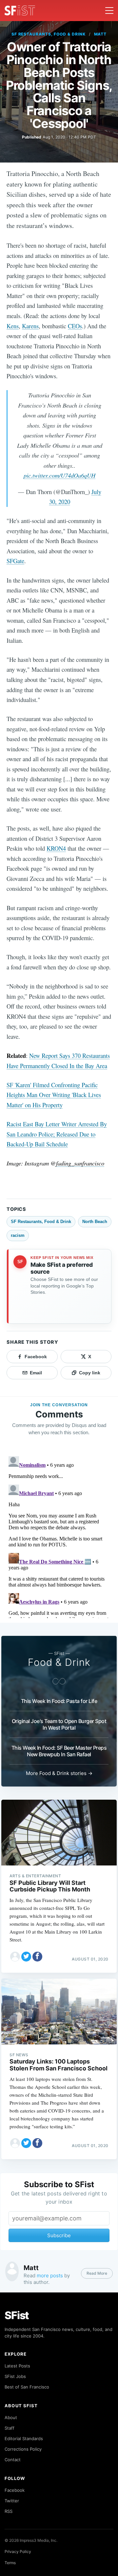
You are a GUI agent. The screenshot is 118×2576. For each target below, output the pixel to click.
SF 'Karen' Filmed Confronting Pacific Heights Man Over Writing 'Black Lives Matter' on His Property (54, 1095)
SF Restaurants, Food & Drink (49, 34)
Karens (30, 326)
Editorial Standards (24, 2438)
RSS (9, 2511)
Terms (10, 2563)
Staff (10, 2428)
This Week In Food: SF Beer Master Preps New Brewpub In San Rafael (59, 1751)
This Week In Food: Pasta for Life (59, 1701)
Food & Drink (59, 1662)
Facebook (15, 2490)
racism (18, 1235)
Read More (97, 2273)
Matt (100, 34)
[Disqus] (59, 1536)
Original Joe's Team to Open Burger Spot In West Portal (59, 1724)
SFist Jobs (15, 2376)
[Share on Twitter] (26, 1957)
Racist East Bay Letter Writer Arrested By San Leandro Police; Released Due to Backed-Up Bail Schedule (57, 1134)
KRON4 (56, 848)
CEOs (75, 326)
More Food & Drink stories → (59, 1773)
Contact (13, 2460)
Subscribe (59, 2235)
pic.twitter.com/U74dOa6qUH (59, 475)
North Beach (95, 1222)
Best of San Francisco (27, 2387)
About (11, 2417)
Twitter (12, 2501)
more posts (50, 2276)
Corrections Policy (23, 2449)
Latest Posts (17, 2366)
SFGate (15, 561)
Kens (13, 326)
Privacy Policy (18, 2551)
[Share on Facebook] (37, 1957)
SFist (17, 2315)
